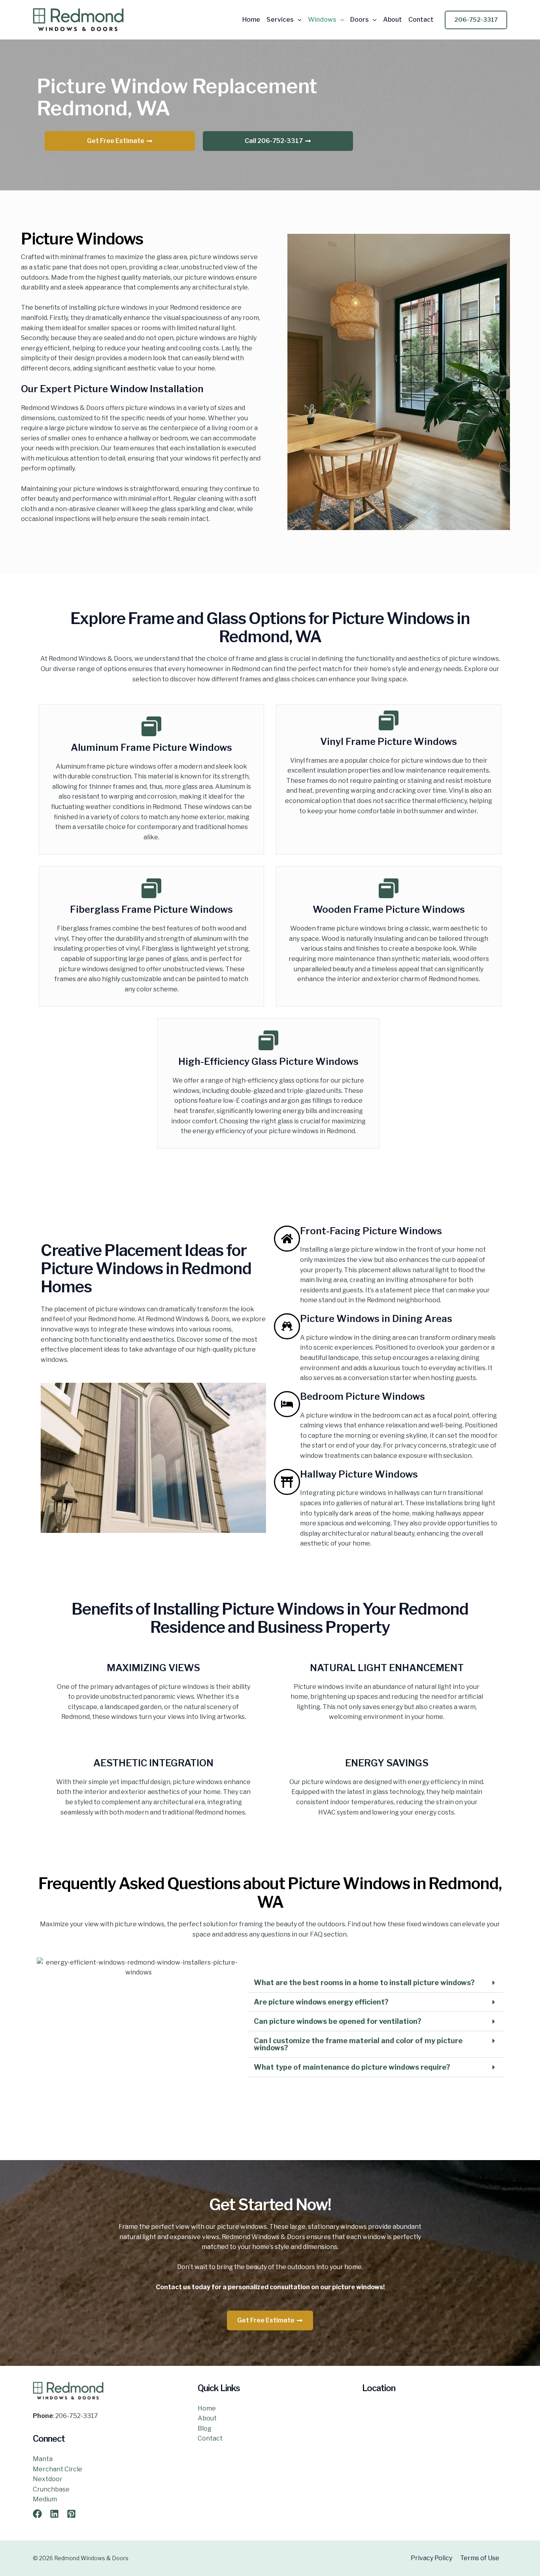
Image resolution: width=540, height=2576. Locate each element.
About (393, 20)
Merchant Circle (58, 2469)
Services (280, 20)
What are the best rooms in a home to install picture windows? (364, 1983)
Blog (205, 2428)
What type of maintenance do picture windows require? (352, 2067)
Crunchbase (51, 2489)
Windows (322, 20)
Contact (421, 20)
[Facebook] (37, 2514)
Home (251, 20)
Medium (45, 2499)
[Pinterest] (71, 2514)
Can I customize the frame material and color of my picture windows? (358, 2044)
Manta (43, 2459)
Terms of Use (480, 2558)
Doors (360, 20)
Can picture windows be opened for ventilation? (338, 2021)
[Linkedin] (54, 2514)
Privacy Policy (431, 2558)
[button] (298, 20)
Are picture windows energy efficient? (321, 2002)
